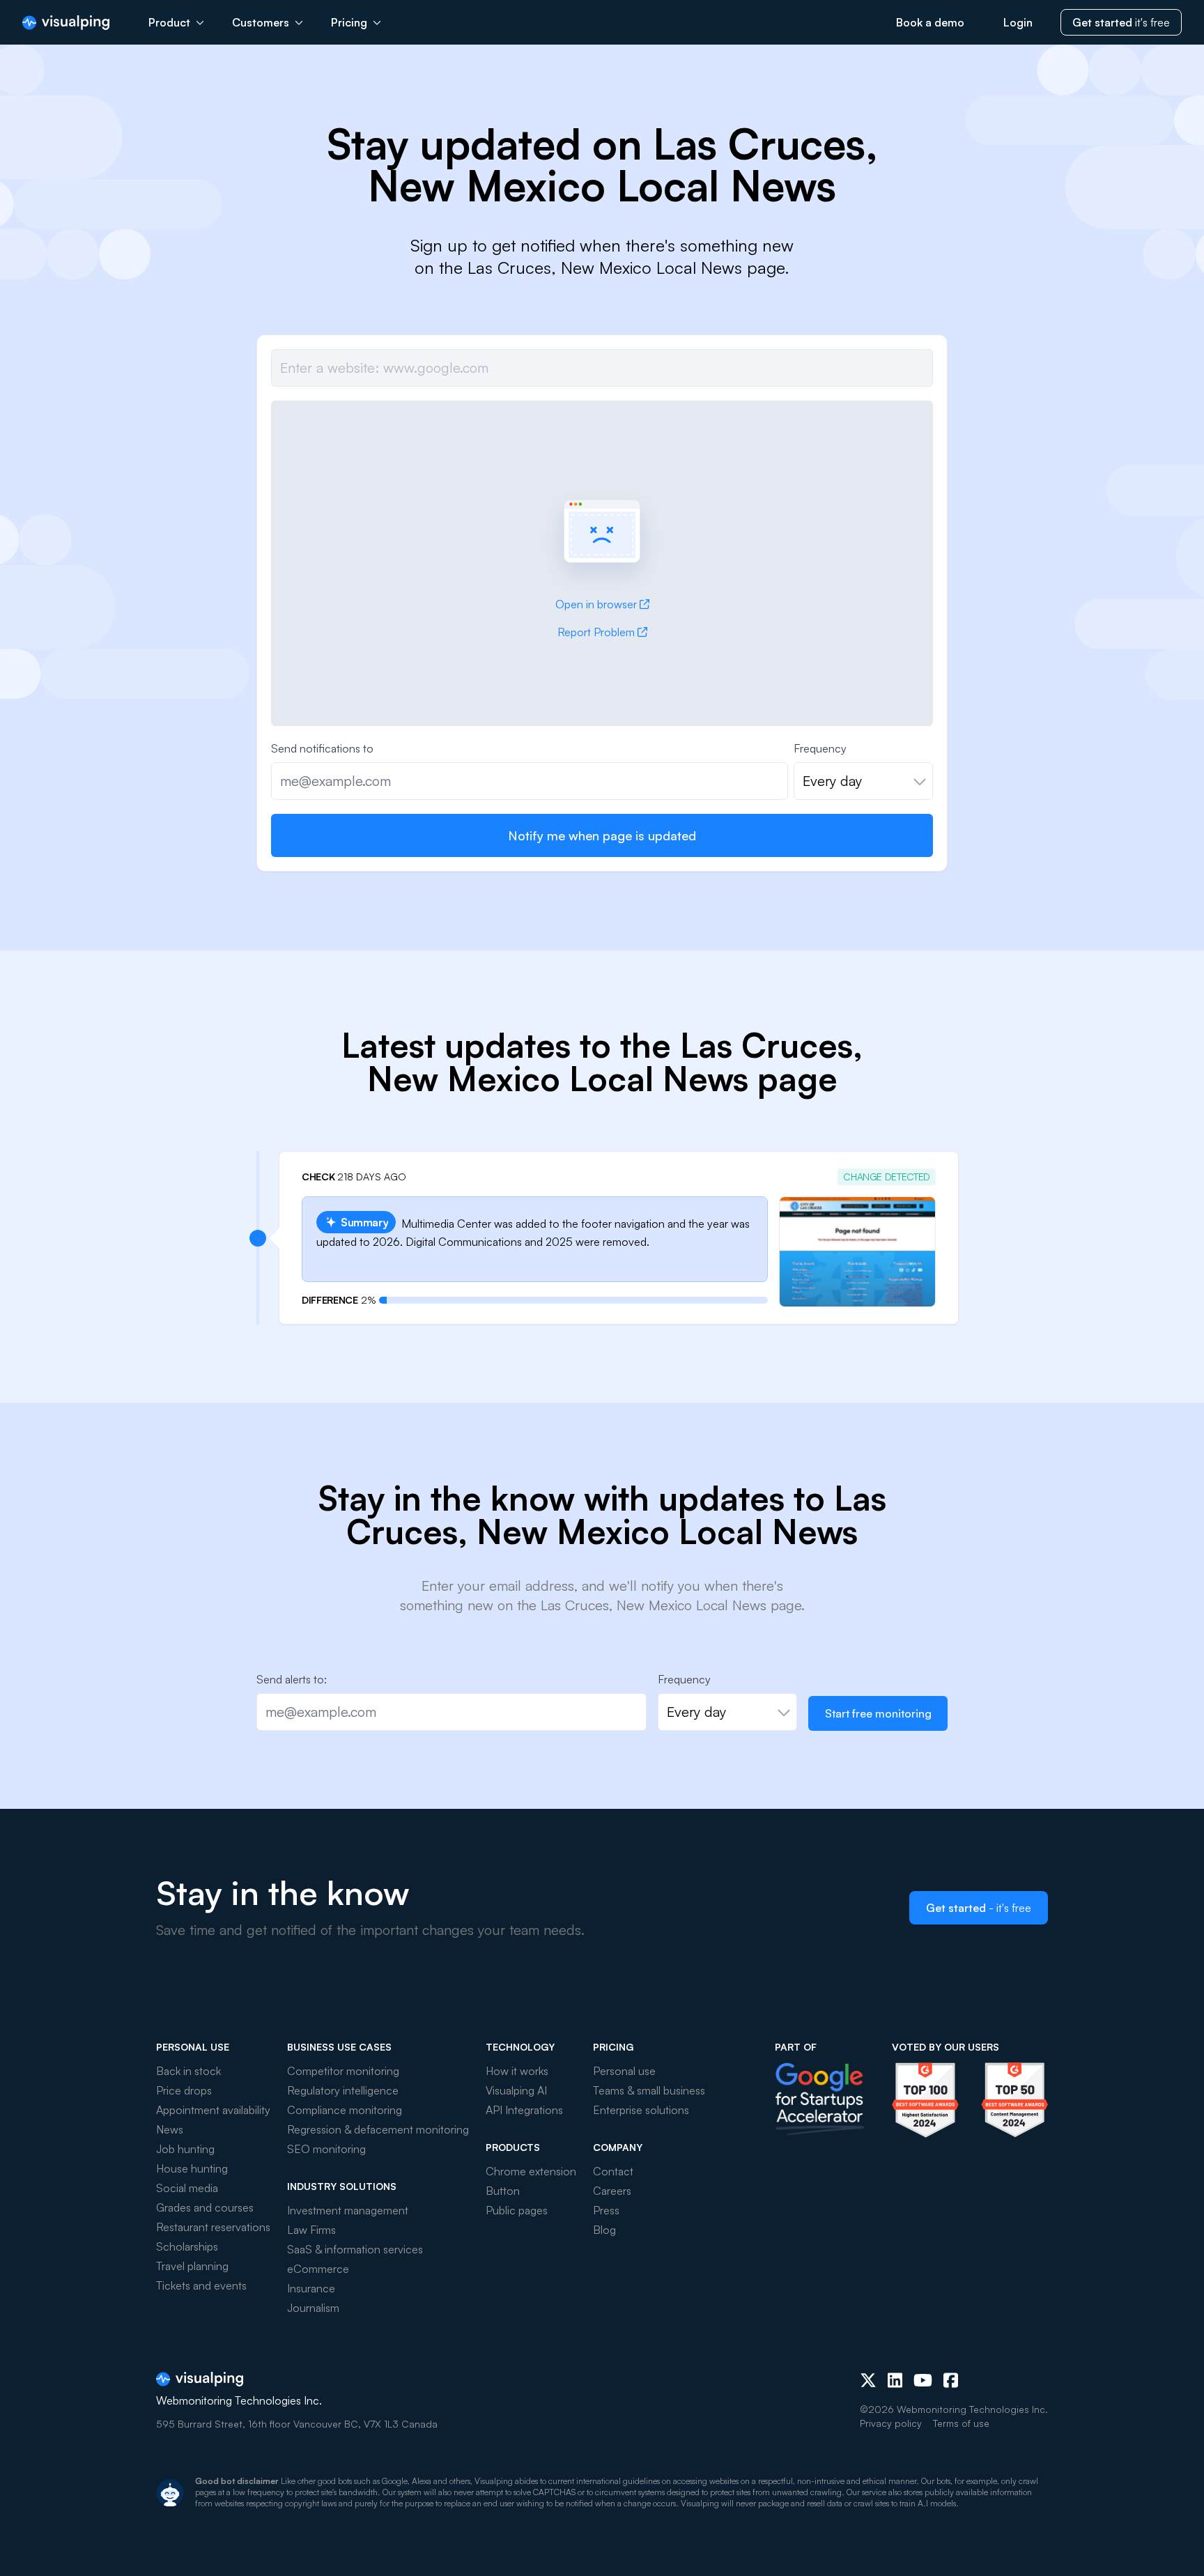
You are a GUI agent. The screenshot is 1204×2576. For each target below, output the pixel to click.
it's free (1121, 22)
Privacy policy (891, 2423)
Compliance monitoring (345, 2110)
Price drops (184, 2090)
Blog (604, 2230)
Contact (613, 2171)
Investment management (348, 2210)
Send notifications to (322, 748)
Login (1018, 22)
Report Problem (596, 632)
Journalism (313, 2308)
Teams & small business (649, 2090)
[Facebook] (951, 2380)
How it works (517, 2071)
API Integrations (524, 2110)
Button (503, 2191)
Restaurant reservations (213, 2227)
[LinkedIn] (895, 2380)
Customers (261, 22)
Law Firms (311, 2230)
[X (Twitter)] (868, 2380)
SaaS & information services (355, 2249)
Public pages (517, 2210)
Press (606, 2210)
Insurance (311, 2288)
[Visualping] (66, 23)
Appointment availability (213, 2110)
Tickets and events (201, 2285)
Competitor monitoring (343, 2071)
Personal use (624, 2071)
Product (169, 22)
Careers (612, 2191)
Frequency (820, 748)
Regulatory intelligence (343, 2090)
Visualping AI (516, 2090)
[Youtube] (923, 2380)
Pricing (349, 22)
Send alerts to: (292, 1679)
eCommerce (318, 2269)
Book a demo (930, 22)
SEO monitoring (326, 2149)
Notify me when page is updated (602, 835)
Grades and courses (205, 2207)
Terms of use (961, 2423)
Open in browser (596, 604)
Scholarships (187, 2246)
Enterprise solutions (641, 2110)
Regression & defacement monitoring (378, 2129)
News (170, 2129)
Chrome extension (531, 2171)
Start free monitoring (878, 1713)
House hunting (192, 2168)
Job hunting (185, 2149)
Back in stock (188, 2071)
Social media (187, 2188)
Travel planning (192, 2266)
